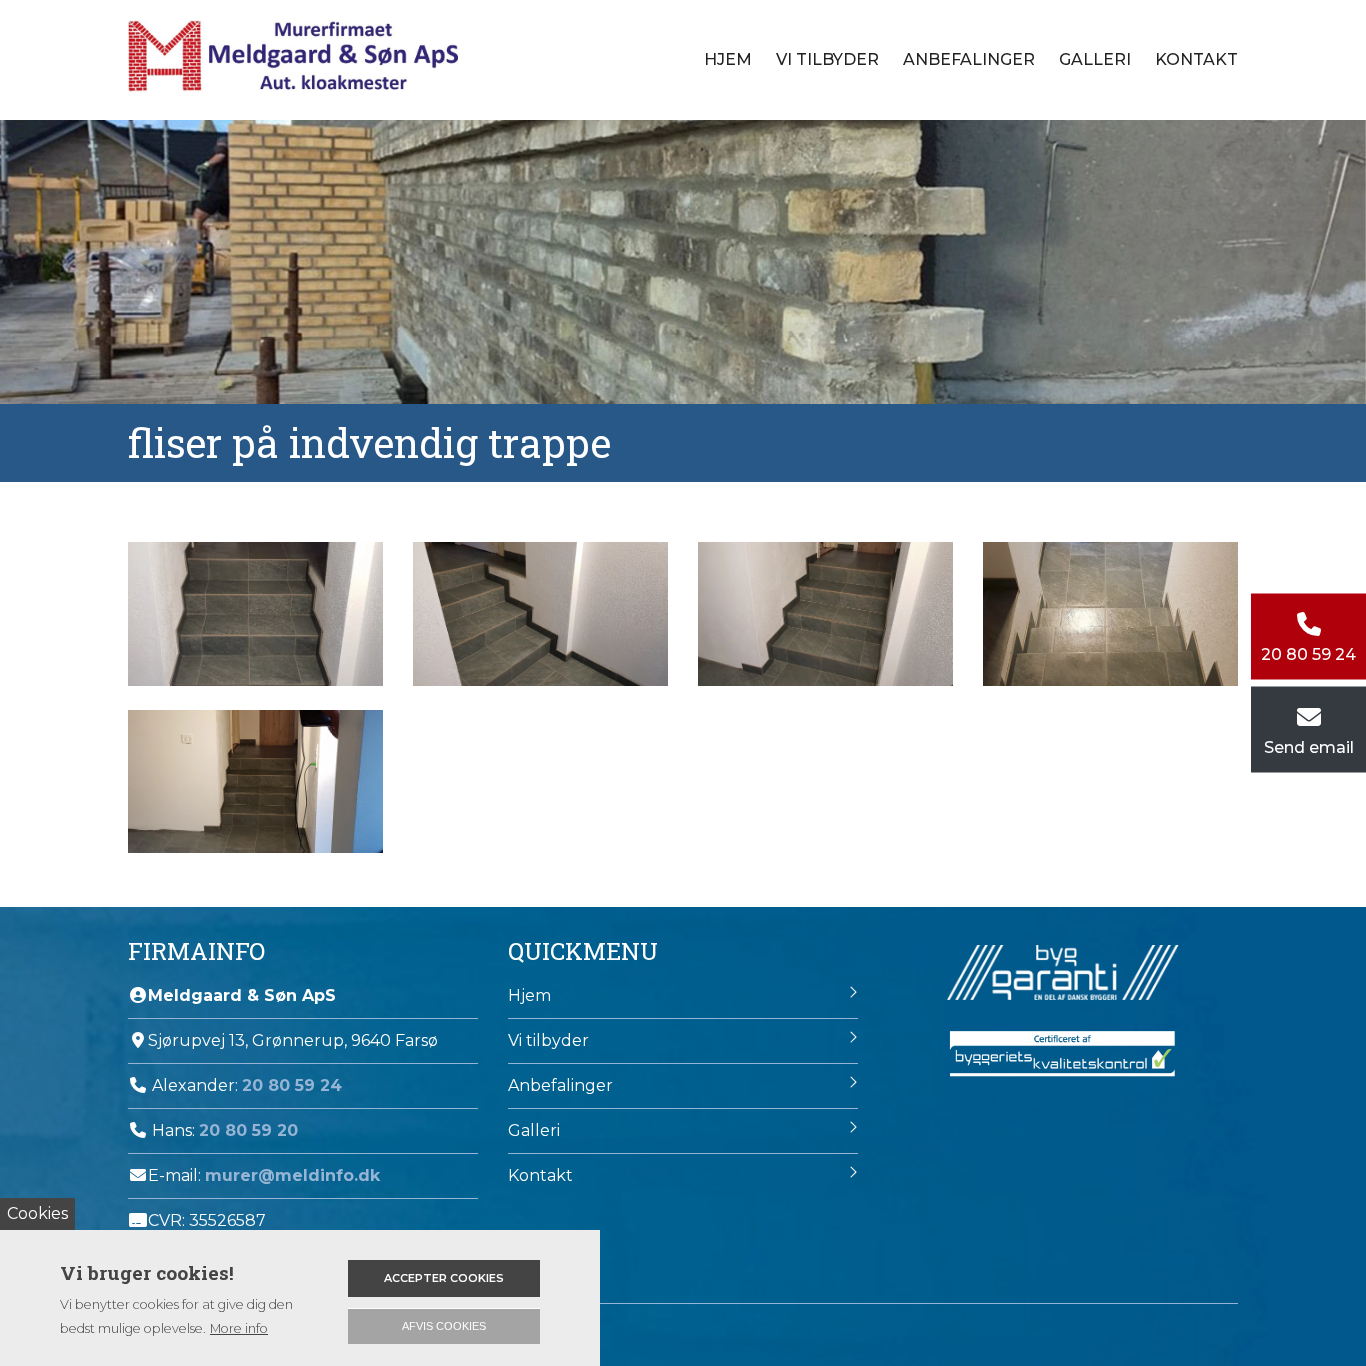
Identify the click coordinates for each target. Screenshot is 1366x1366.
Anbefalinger (969, 59)
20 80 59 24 (292, 1085)
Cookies (37, 1213)
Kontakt (1196, 59)
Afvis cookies (444, 1326)
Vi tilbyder (548, 1040)
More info (239, 1328)
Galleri (1095, 59)
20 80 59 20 (248, 1130)
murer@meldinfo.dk (292, 1175)
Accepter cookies (444, 1278)
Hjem (728, 59)
